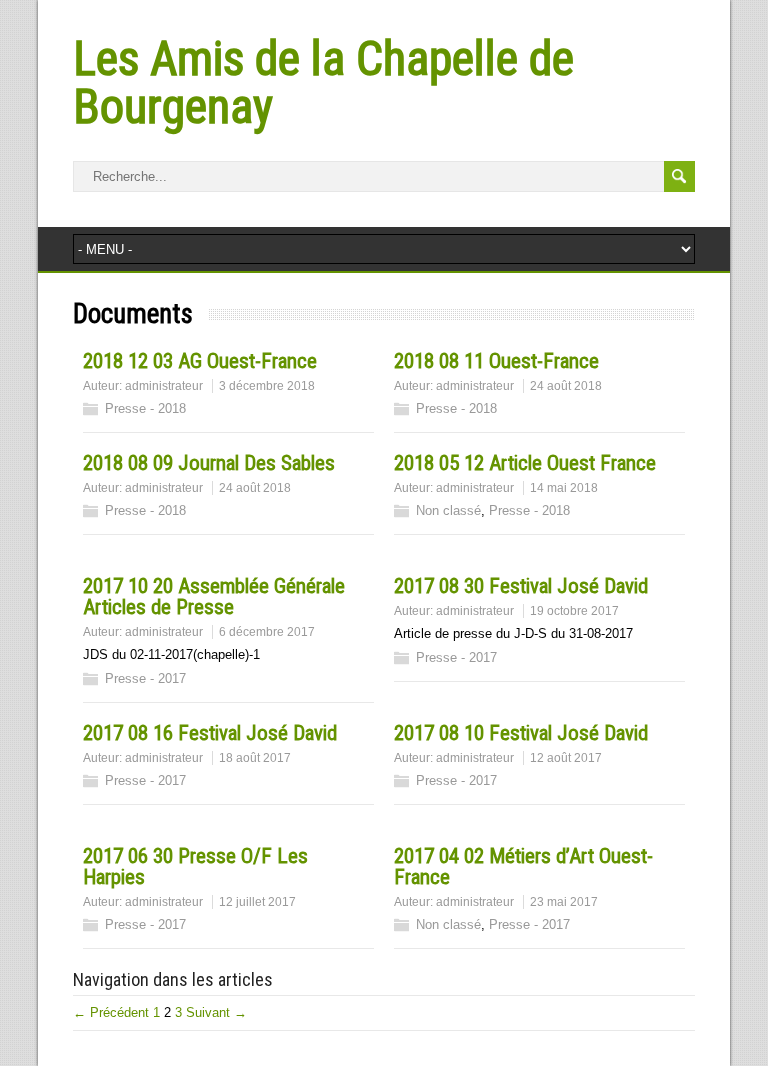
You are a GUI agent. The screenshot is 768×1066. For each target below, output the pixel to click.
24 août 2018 (566, 386)
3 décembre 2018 (267, 386)
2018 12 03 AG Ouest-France (200, 361)
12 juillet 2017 (257, 902)
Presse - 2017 (145, 678)
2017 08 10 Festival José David (521, 733)
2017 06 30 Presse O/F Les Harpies (195, 866)
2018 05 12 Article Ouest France (525, 463)
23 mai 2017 (564, 902)
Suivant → (216, 1012)
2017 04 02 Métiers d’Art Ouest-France (523, 866)
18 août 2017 (255, 758)
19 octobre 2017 (574, 611)
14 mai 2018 (564, 488)
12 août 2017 (566, 758)
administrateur (164, 386)
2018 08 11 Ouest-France (496, 361)
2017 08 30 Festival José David (521, 586)
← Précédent (111, 1012)
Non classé (448, 510)
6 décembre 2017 (267, 632)
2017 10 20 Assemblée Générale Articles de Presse (214, 596)
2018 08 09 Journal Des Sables (209, 463)
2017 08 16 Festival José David (210, 733)
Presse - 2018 (145, 408)
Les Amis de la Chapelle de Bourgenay (323, 82)
